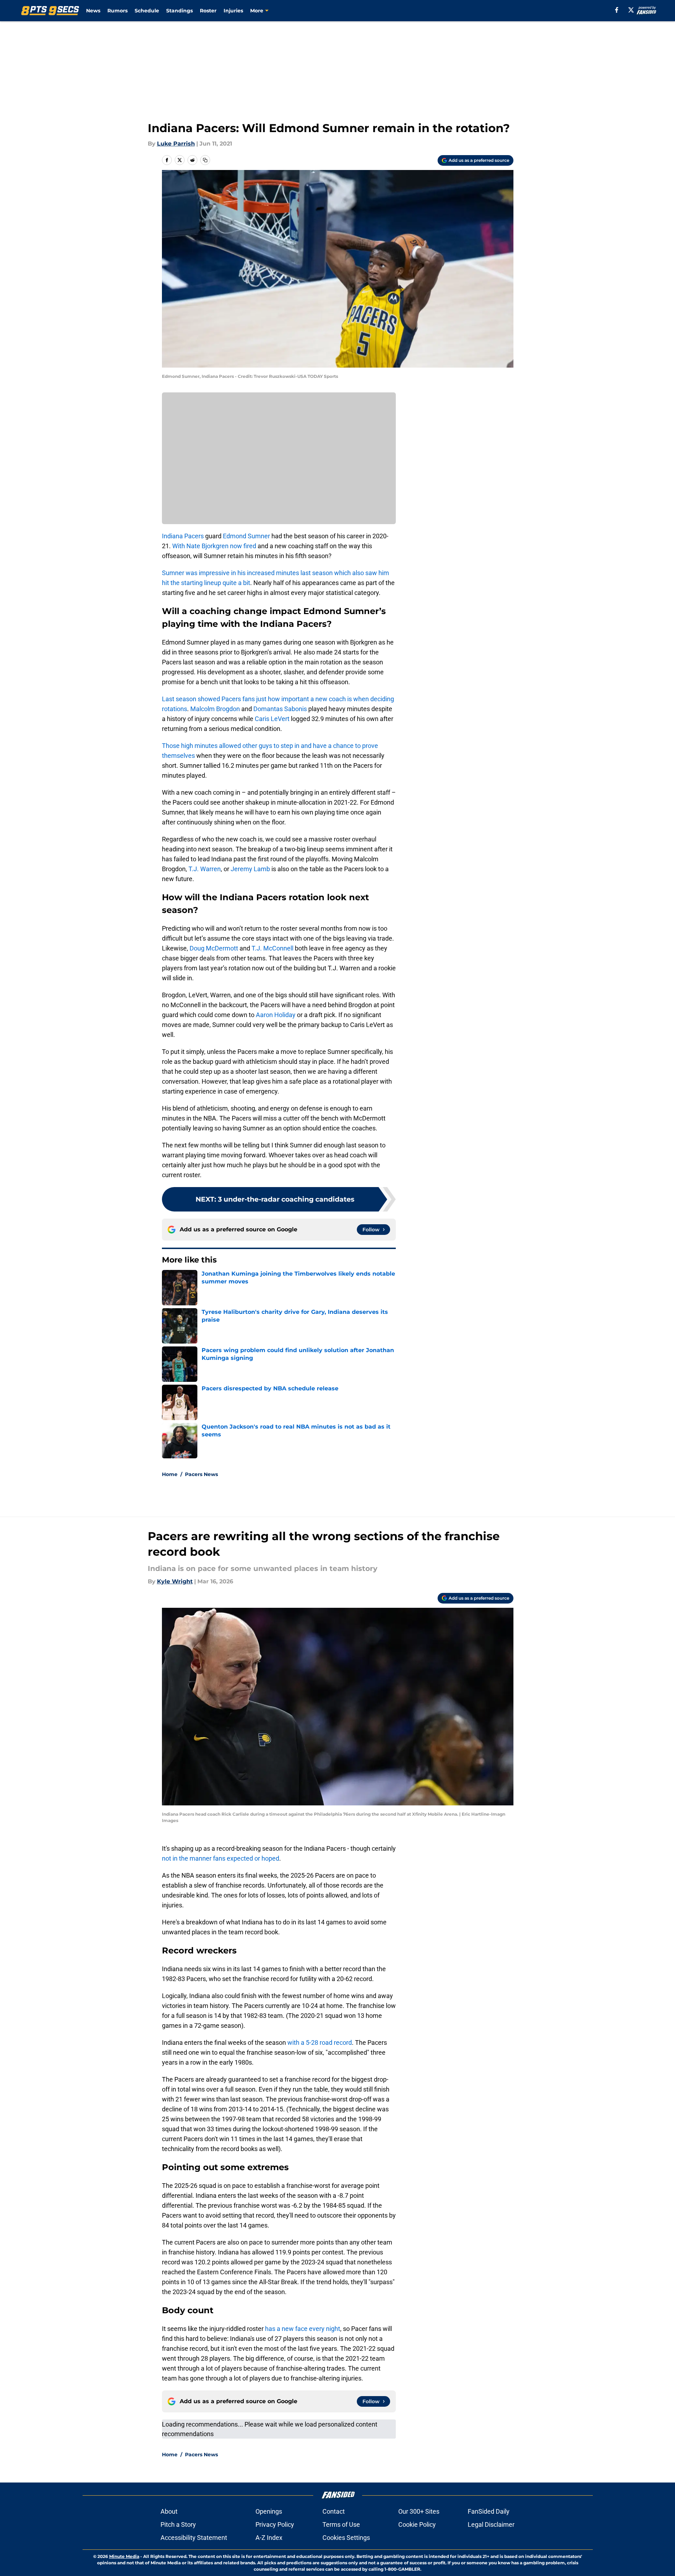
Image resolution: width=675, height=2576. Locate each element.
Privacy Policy (275, 2524)
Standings (179, 11)
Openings (269, 2511)
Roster (208, 11)
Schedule (147, 11)
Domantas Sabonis (280, 709)
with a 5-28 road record (320, 2042)
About (169, 2511)
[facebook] (617, 10)
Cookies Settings (346, 2538)
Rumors (117, 11)
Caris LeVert (272, 719)
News (93, 11)
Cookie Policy (417, 2524)
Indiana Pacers (183, 536)
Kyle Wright (175, 1581)
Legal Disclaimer (491, 2524)
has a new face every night (303, 2329)
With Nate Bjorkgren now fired (214, 546)
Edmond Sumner (246, 536)
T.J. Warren (205, 869)
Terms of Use (341, 2524)
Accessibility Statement (194, 2538)
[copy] (205, 160)
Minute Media (124, 2556)
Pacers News (201, 1474)
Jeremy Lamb (250, 869)
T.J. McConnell (272, 948)
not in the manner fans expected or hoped (221, 1858)
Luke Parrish (176, 144)
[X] (631, 10)
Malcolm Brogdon (215, 709)
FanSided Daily (489, 2511)
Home (170, 1474)
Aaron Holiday (276, 1015)
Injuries (233, 11)
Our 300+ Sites (419, 2511)
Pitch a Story (178, 2524)
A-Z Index (269, 2538)
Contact (334, 2511)
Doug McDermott (214, 948)
